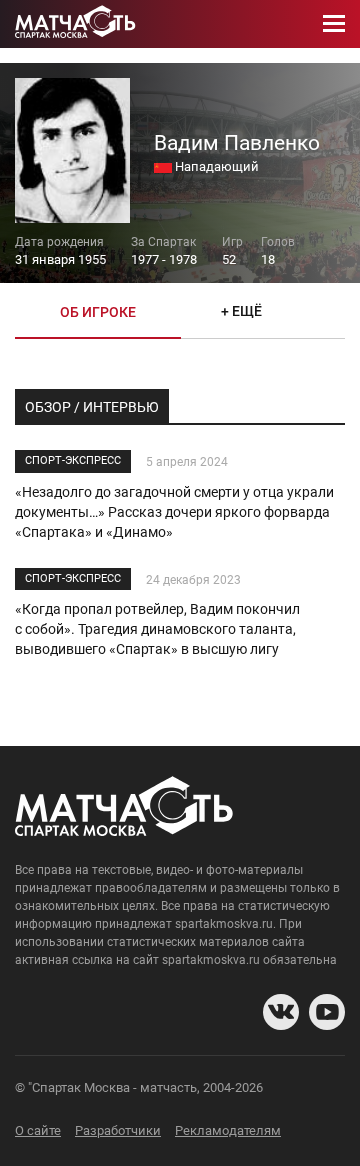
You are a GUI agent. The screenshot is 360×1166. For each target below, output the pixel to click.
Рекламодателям (228, 1130)
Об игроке (98, 312)
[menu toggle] (334, 24)
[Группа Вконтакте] (281, 1012)
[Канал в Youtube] (327, 1012)
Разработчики (118, 1130)
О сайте (38, 1130)
